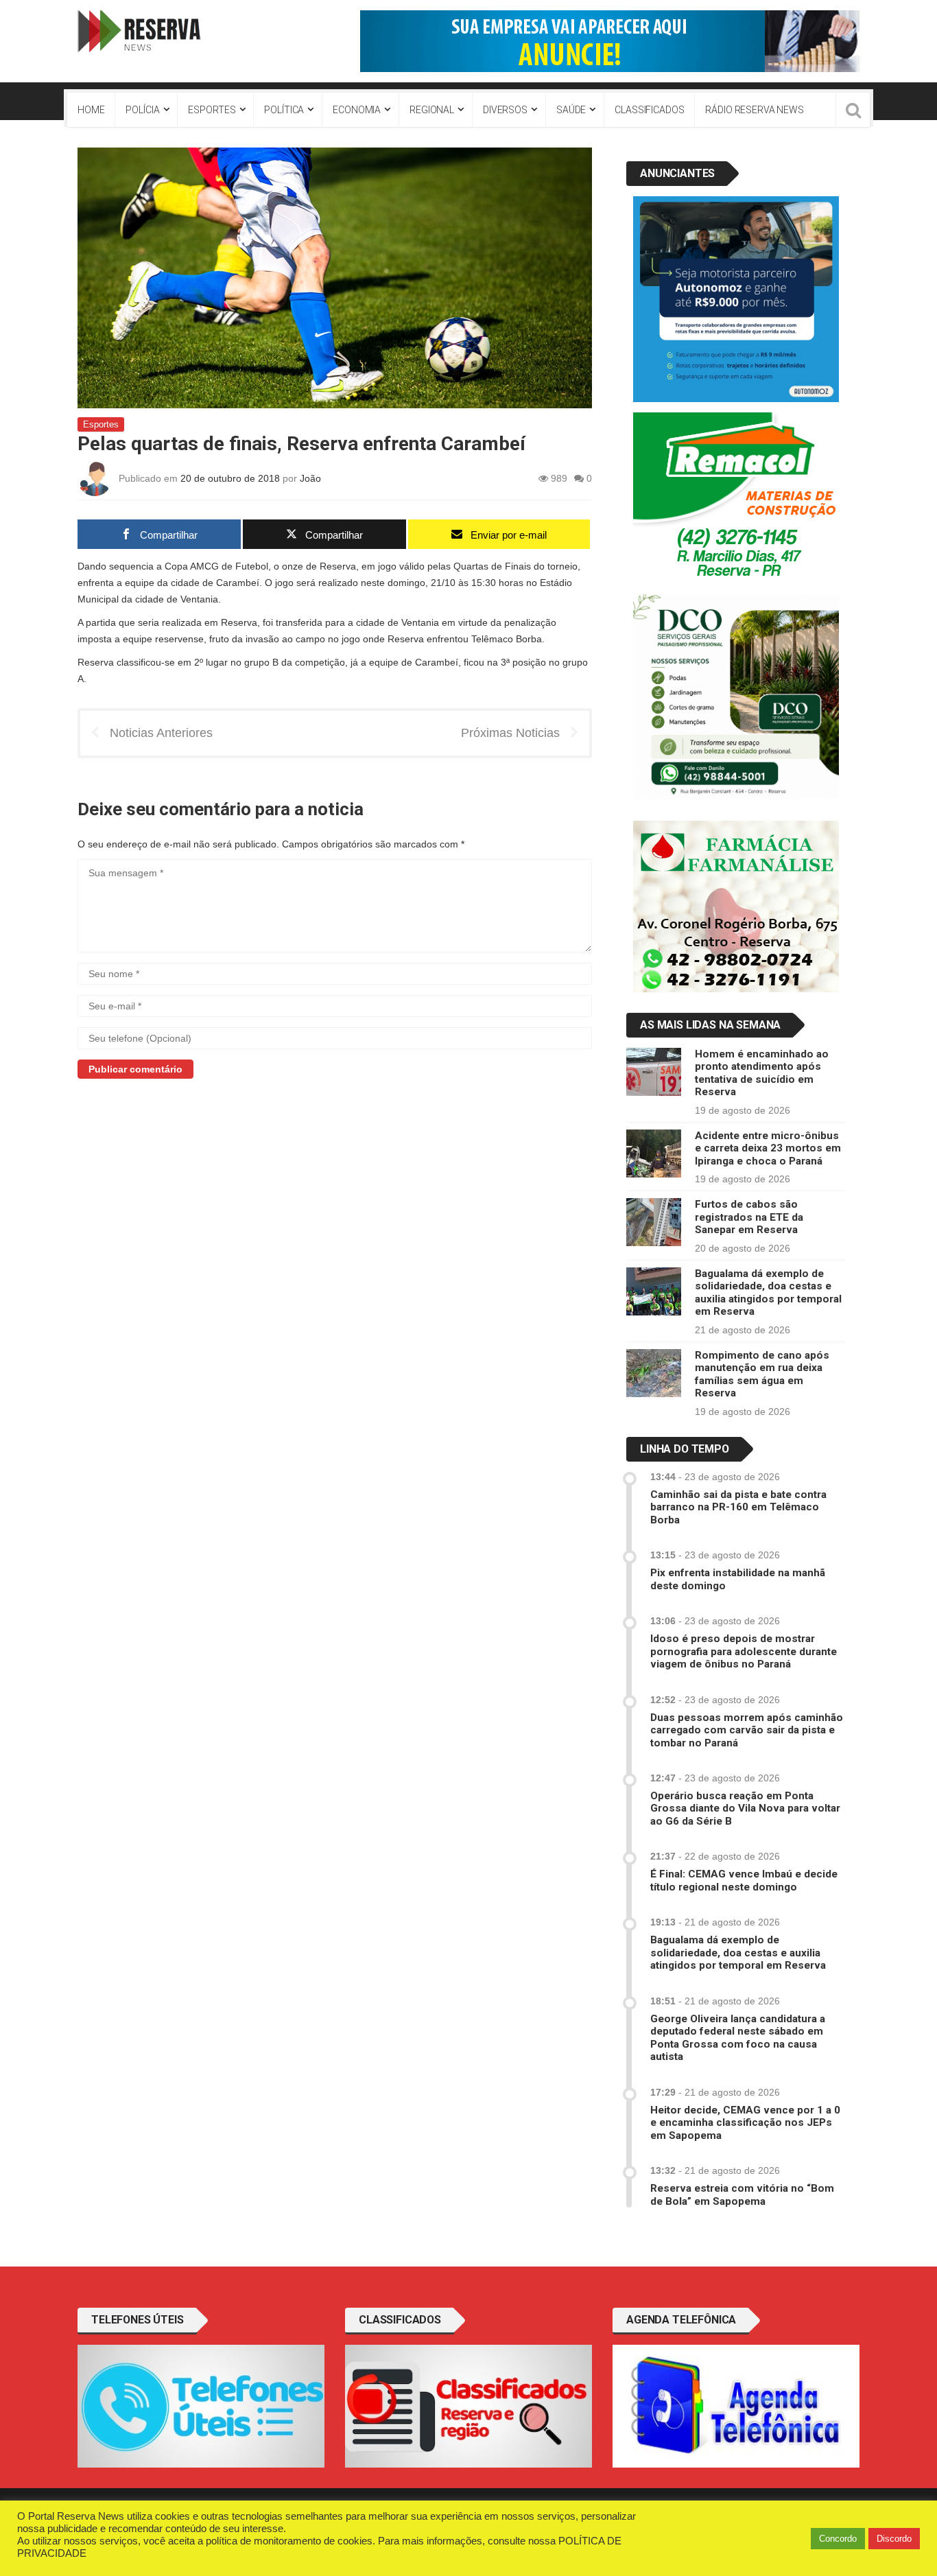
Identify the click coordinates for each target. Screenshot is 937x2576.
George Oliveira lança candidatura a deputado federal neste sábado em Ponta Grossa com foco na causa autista (738, 2038)
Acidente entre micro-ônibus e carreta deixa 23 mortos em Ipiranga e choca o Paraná (768, 1148)
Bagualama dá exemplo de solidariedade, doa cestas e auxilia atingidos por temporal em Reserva (768, 1292)
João (310, 478)
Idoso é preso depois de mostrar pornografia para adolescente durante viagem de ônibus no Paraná (744, 1651)
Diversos (505, 110)
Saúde (571, 110)
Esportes (212, 110)
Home (91, 110)
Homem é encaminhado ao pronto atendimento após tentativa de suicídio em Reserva (762, 1073)
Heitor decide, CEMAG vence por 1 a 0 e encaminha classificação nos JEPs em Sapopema (745, 2123)
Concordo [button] (838, 2539)
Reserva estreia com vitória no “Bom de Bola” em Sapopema (742, 2194)
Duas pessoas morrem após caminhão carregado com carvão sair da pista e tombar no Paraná (747, 1730)
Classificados (649, 110)
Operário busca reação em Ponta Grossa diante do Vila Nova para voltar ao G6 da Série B (745, 1808)
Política (284, 110)
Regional (432, 110)
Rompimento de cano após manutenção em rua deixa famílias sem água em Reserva (762, 1374)
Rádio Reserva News (754, 110)
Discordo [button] (894, 2539)
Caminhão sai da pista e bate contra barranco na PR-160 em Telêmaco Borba (738, 1507)
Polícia (142, 110)
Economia (357, 110)
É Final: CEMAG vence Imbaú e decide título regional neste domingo (744, 1880)
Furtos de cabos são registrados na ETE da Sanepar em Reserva (749, 1217)
